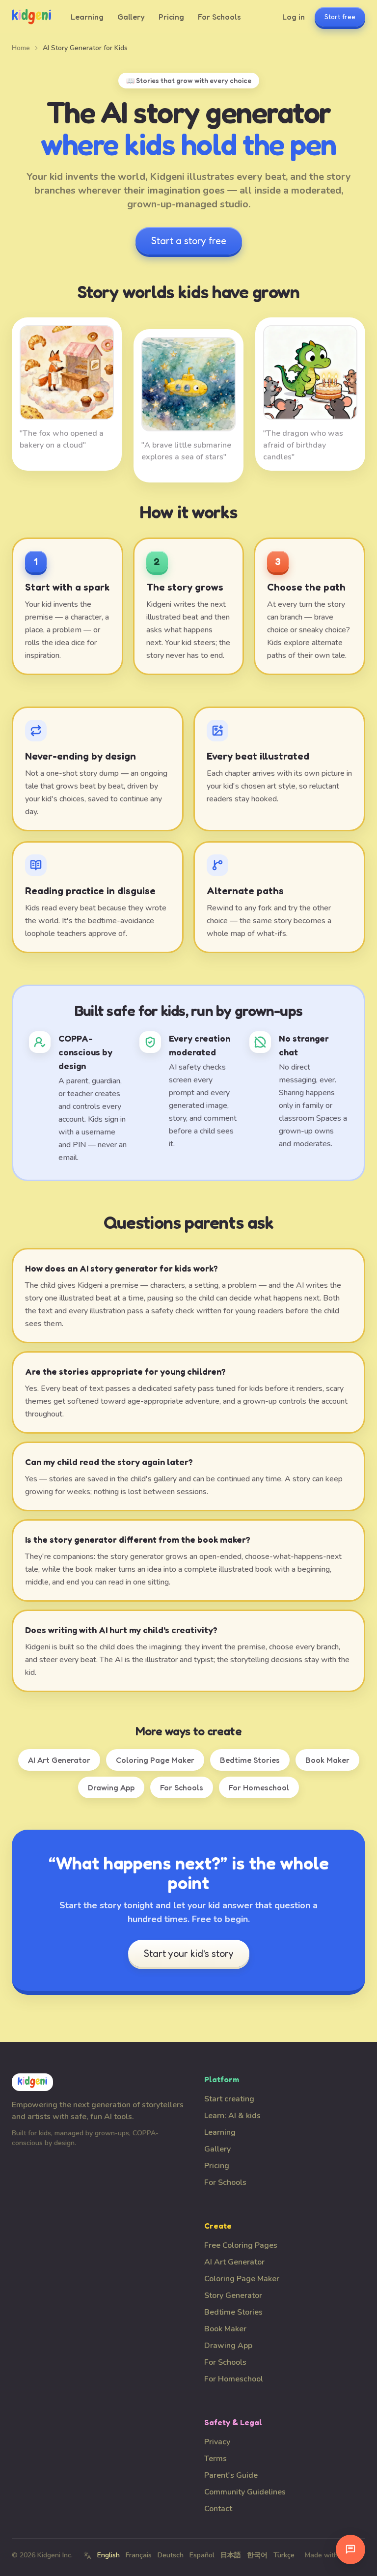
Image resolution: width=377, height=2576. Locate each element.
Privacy (217, 2442)
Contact (218, 2509)
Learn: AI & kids (232, 2116)
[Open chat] (350, 2549)
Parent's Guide (231, 2475)
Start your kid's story (189, 1953)
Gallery (131, 17)
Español (202, 2555)
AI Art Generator (59, 1760)
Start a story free (189, 241)
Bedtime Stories (250, 1760)
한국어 (257, 2555)
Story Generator (233, 2295)
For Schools (219, 17)
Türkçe (284, 2555)
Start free (340, 16)
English (108, 2555)
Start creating (229, 2099)
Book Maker (327, 1760)
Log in (294, 17)
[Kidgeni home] (31, 17)
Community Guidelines (245, 2492)
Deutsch (171, 2555)
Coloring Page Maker (155, 1760)
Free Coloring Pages (241, 2245)
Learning (87, 17)
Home (21, 48)
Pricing (171, 17)
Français (139, 2555)
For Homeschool (259, 1787)
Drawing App (111, 1787)
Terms (215, 2459)
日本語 (231, 2555)
